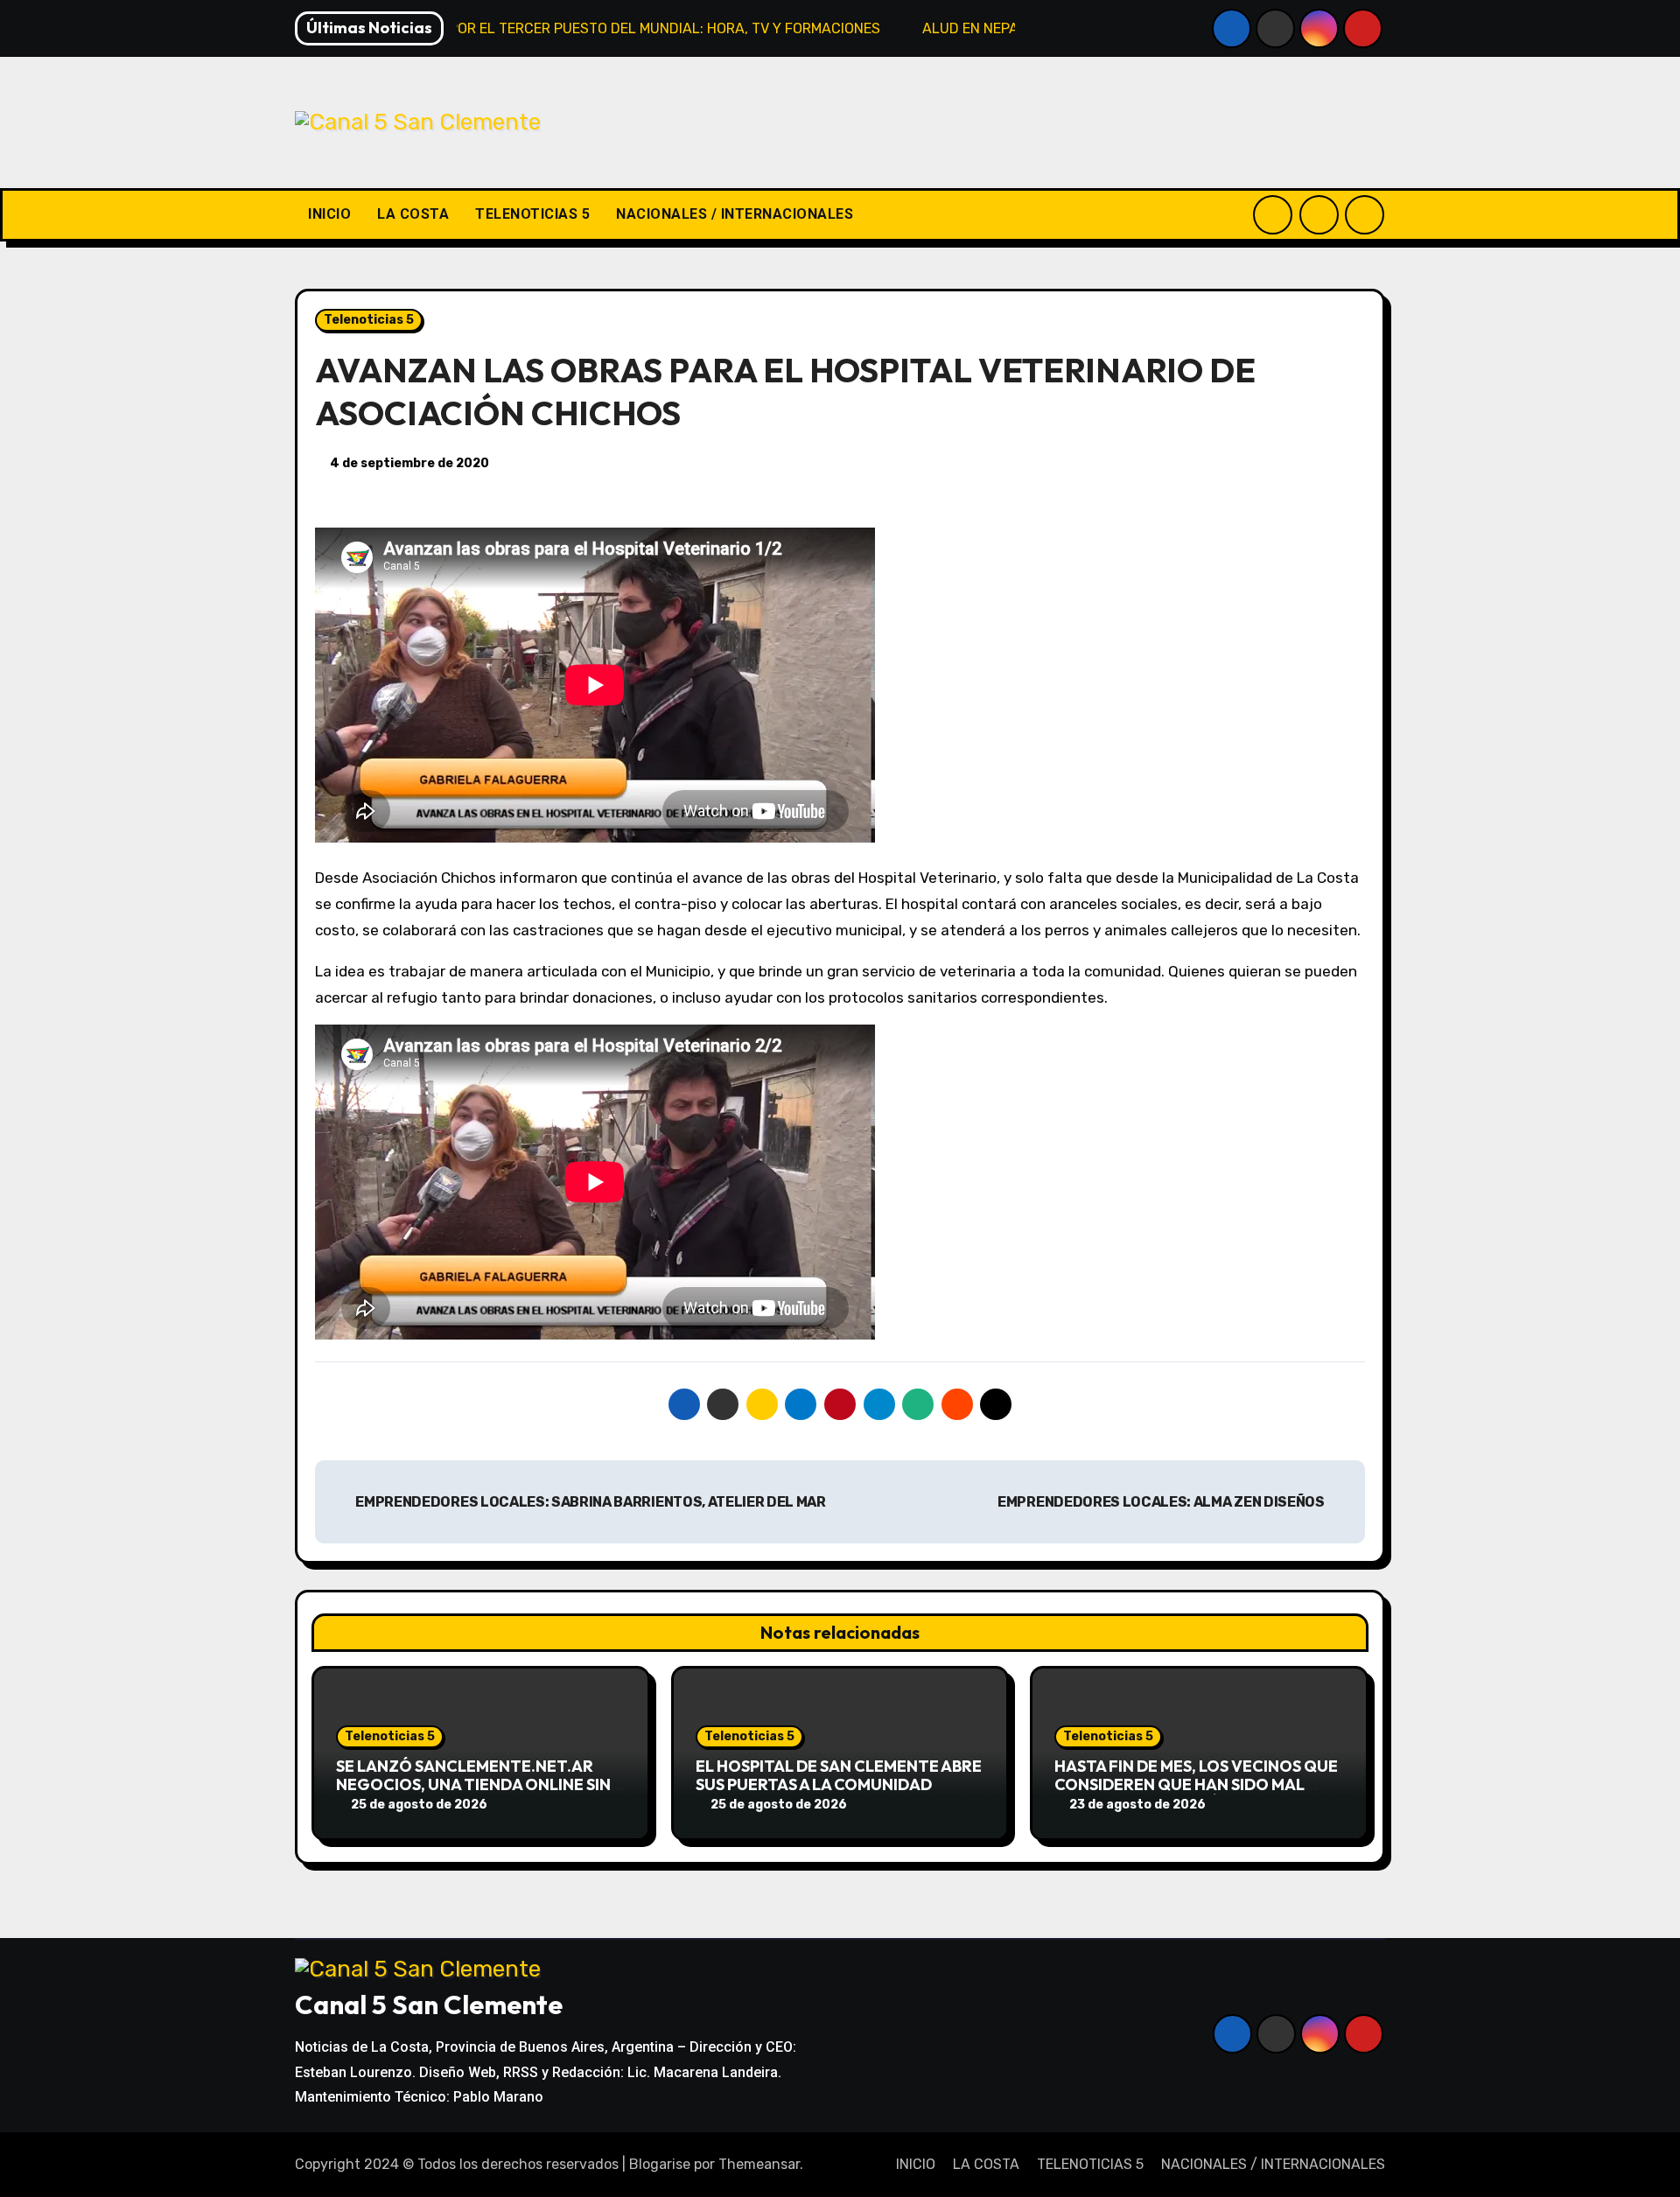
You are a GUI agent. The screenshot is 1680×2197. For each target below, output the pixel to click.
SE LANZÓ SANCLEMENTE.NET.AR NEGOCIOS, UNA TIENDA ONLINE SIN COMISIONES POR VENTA (473, 1785)
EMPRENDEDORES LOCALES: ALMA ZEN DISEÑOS (1162, 1502)
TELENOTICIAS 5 (532, 214)
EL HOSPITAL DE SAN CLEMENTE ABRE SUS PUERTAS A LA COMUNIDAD (839, 1776)
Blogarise (660, 2164)
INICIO (329, 214)
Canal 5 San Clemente (429, 2005)
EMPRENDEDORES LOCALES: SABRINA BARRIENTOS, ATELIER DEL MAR (590, 1502)
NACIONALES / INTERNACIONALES (735, 214)
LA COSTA (413, 214)
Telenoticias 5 (369, 320)
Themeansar (759, 2164)
